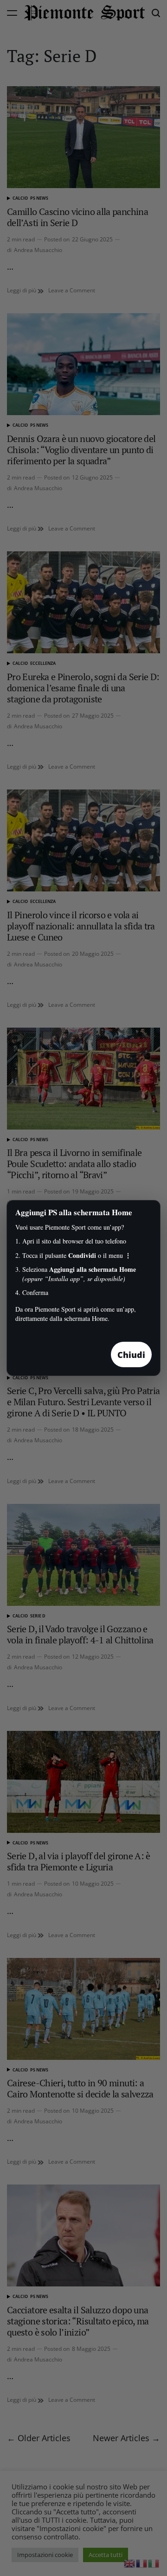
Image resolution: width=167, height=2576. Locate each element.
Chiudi (131, 1355)
